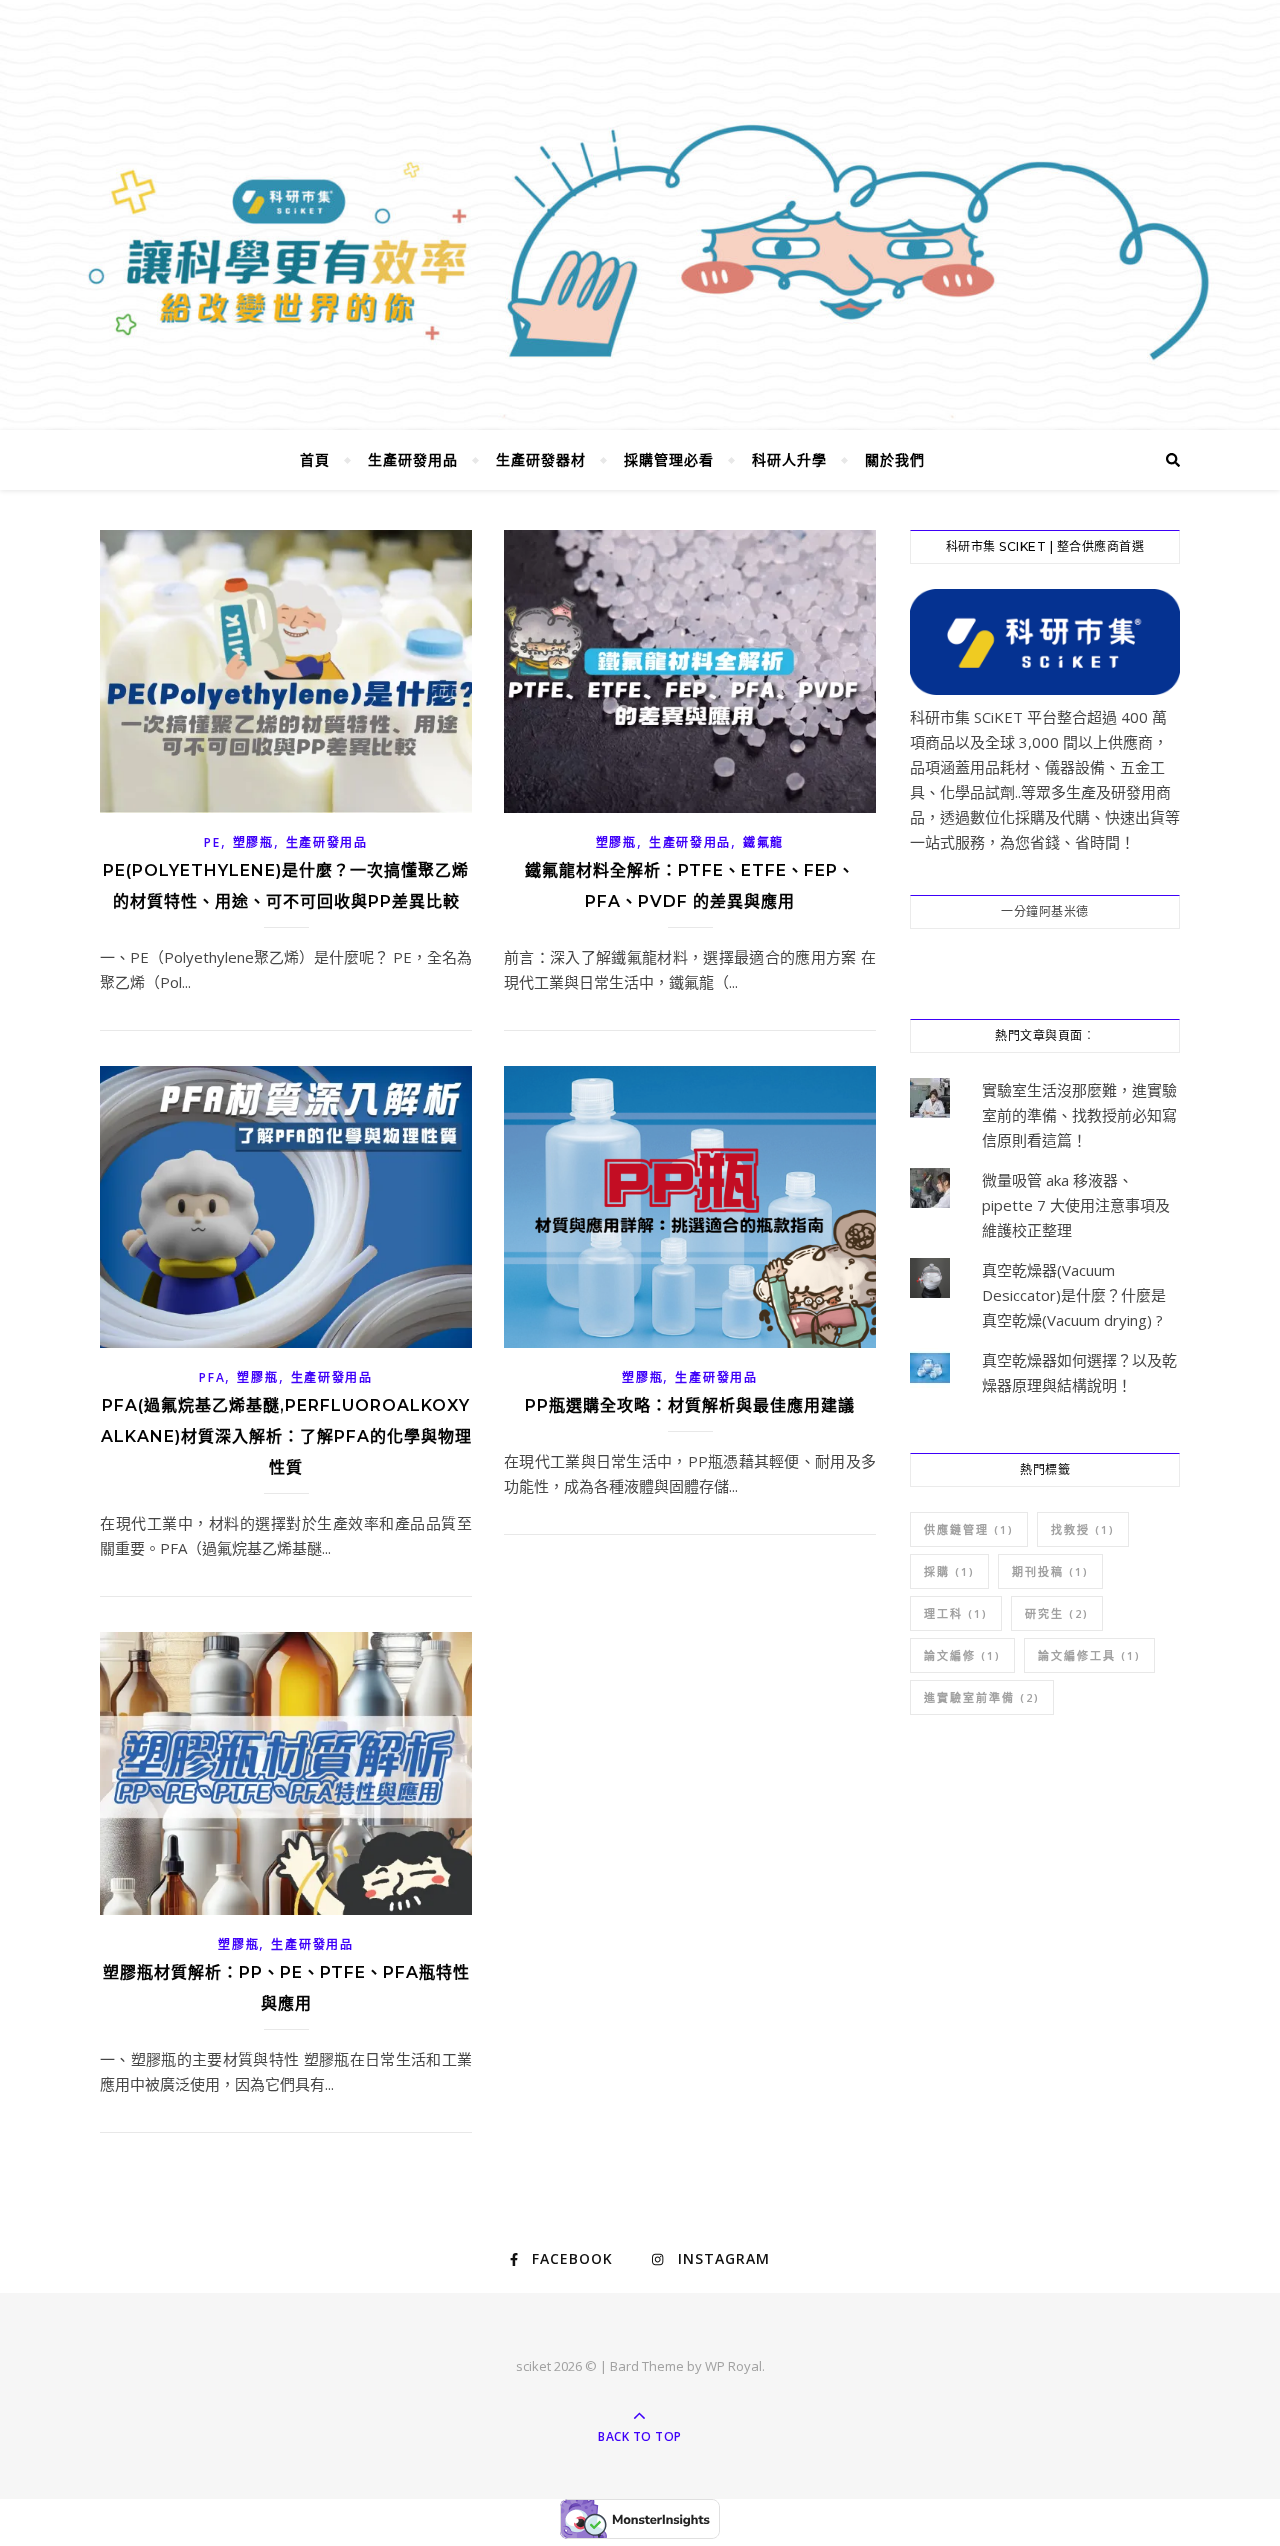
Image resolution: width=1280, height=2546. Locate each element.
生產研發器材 (541, 459)
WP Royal (733, 2366)
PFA (212, 1377)
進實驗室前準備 (982, 1697)
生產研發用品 (413, 459)
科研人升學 (789, 459)
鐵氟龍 (763, 842)
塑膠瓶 (253, 842)
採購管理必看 (669, 459)
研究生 (1057, 1613)
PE (212, 842)
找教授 (1083, 1529)
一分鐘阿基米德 (1045, 911)
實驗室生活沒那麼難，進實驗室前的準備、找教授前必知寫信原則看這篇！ (1079, 1115)
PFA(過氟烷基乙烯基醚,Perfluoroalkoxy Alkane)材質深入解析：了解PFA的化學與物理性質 (286, 1436)
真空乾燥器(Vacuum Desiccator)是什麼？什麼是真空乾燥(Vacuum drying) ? (1074, 1295)
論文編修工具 (1089, 1655)
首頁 (315, 459)
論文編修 (962, 1655)
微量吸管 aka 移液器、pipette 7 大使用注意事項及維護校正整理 (1076, 1205)
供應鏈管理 (969, 1529)
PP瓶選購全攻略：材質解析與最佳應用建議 (690, 1405)
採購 (949, 1571)
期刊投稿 (1050, 1571)
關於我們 (895, 459)
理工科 (956, 1613)
